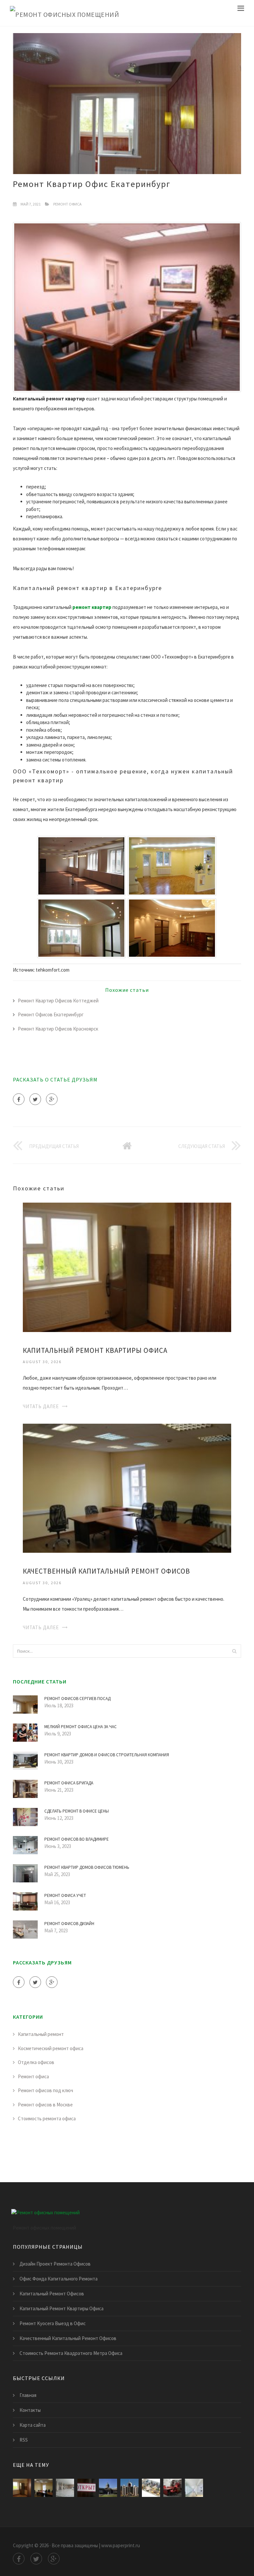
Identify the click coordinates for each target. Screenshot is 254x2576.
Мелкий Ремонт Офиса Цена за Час (81, 1727)
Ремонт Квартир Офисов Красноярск (58, 1029)
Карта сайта (33, 2425)
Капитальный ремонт (41, 2034)
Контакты (30, 2410)
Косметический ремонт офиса (51, 2048)
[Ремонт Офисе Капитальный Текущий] (129, 2488)
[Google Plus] (52, 1099)
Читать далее (41, 1406)
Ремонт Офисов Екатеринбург (51, 1014)
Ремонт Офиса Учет (65, 1895)
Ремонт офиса (67, 204)
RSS (24, 2440)
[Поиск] (234, 1651)
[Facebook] (19, 1099)
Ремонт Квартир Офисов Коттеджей (58, 1001)
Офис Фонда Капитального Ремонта (59, 2279)
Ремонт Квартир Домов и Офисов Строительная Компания (107, 1755)
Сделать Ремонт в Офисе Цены (77, 1811)
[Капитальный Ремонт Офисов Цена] (151, 2488)
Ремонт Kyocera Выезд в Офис (53, 2323)
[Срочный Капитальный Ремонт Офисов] (108, 2488)
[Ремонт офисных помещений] (64, 13)
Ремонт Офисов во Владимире (77, 1839)
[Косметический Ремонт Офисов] (172, 2488)
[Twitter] (35, 1099)
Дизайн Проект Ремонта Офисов (55, 2264)
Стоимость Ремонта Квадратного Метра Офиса (71, 2353)
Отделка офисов (36, 2062)
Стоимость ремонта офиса (47, 2118)
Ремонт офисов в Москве (45, 2105)
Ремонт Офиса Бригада (69, 1783)
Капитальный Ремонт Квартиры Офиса (95, 1350)
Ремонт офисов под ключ (45, 2090)
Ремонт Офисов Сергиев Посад (77, 1699)
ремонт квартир (92, 607)
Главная (28, 2395)
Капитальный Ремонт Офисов (52, 2294)
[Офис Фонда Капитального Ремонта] (86, 2488)
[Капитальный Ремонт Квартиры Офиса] (127, 1267)
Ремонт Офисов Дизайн (69, 1924)
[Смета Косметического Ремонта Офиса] (194, 2488)
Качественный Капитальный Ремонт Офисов (106, 1571)
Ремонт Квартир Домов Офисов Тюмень (87, 1867)
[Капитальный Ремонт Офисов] (65, 2488)
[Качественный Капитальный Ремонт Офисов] (127, 1488)
